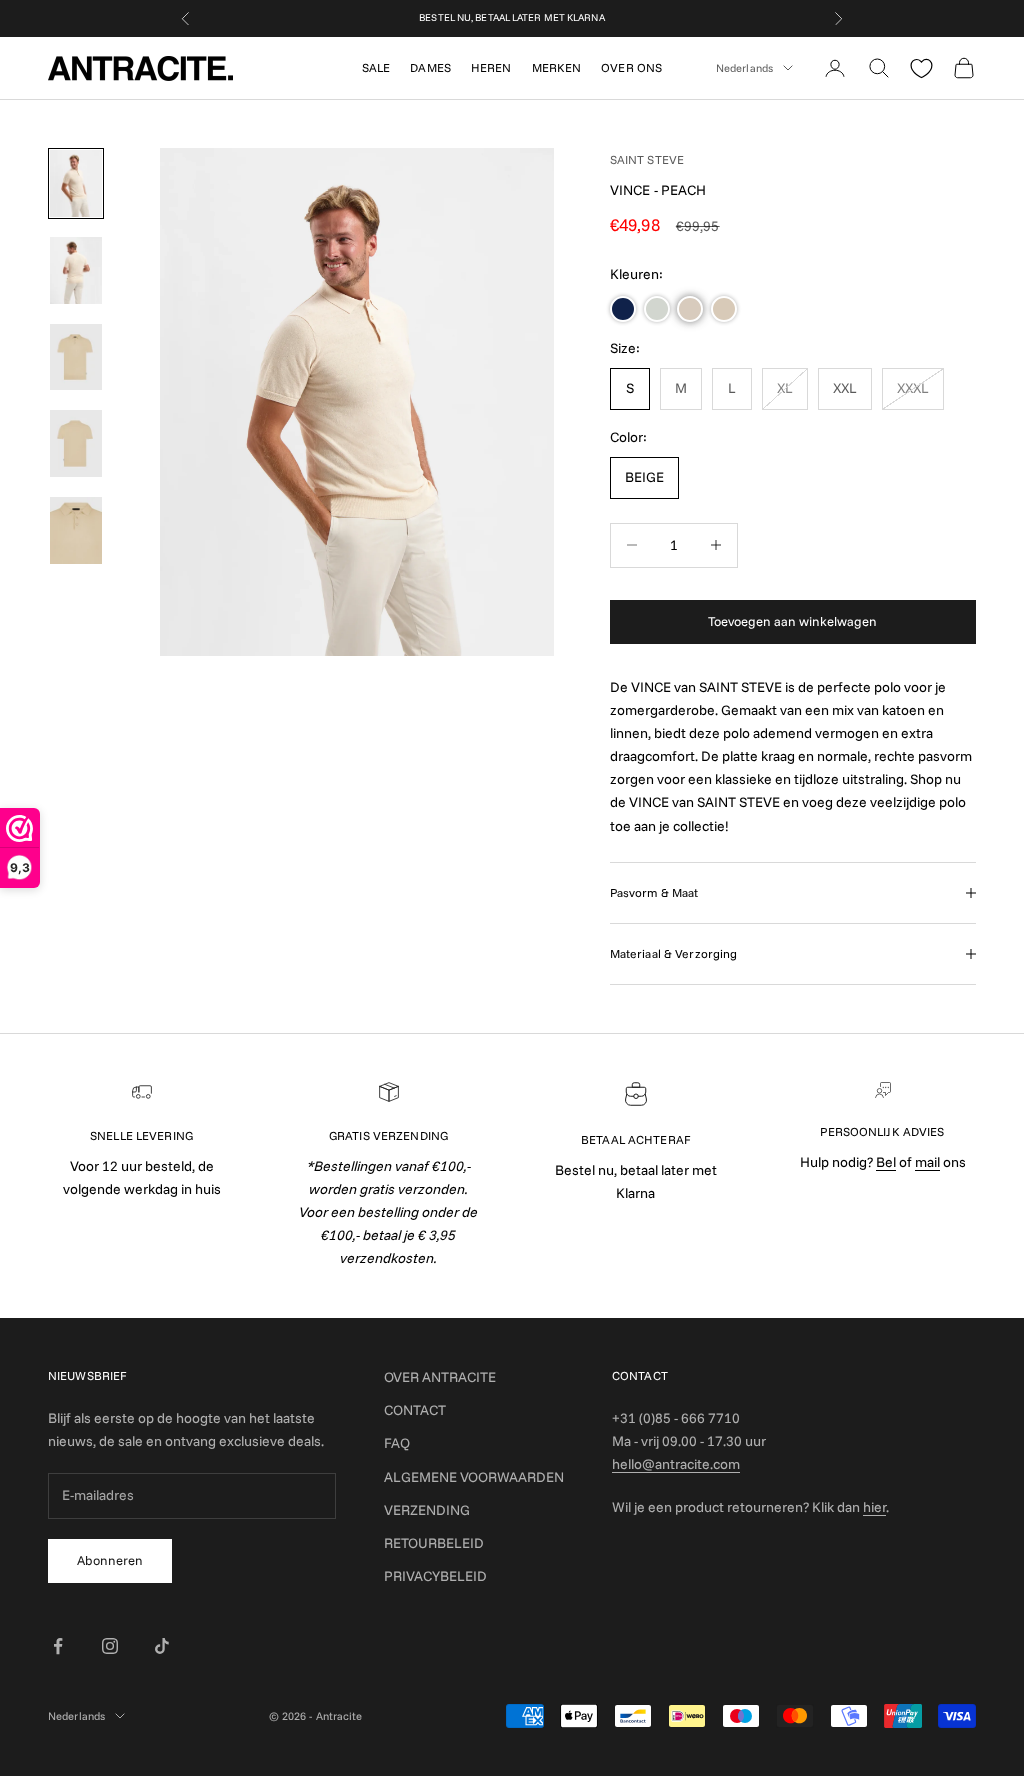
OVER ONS (631, 67)
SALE (376, 67)
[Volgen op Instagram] (110, 1646)
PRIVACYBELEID (435, 1576)
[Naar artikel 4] (76, 443)
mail (927, 1162)
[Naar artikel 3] (76, 357)
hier (874, 1507)
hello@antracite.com (676, 1464)
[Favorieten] (921, 68)
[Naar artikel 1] (76, 183)
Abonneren (110, 1560)
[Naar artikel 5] (76, 530)
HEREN (491, 67)
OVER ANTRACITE (440, 1377)
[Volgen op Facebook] (58, 1646)
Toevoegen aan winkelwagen (792, 621)
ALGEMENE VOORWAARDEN (474, 1477)
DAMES (430, 67)
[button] (623, 309)
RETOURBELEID (434, 1543)
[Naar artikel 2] (76, 270)
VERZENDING (427, 1510)
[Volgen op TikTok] (162, 1646)
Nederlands (744, 68)
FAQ (397, 1443)
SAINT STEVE (647, 159)
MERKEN (557, 67)
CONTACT (415, 1410)
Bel (886, 1162)
